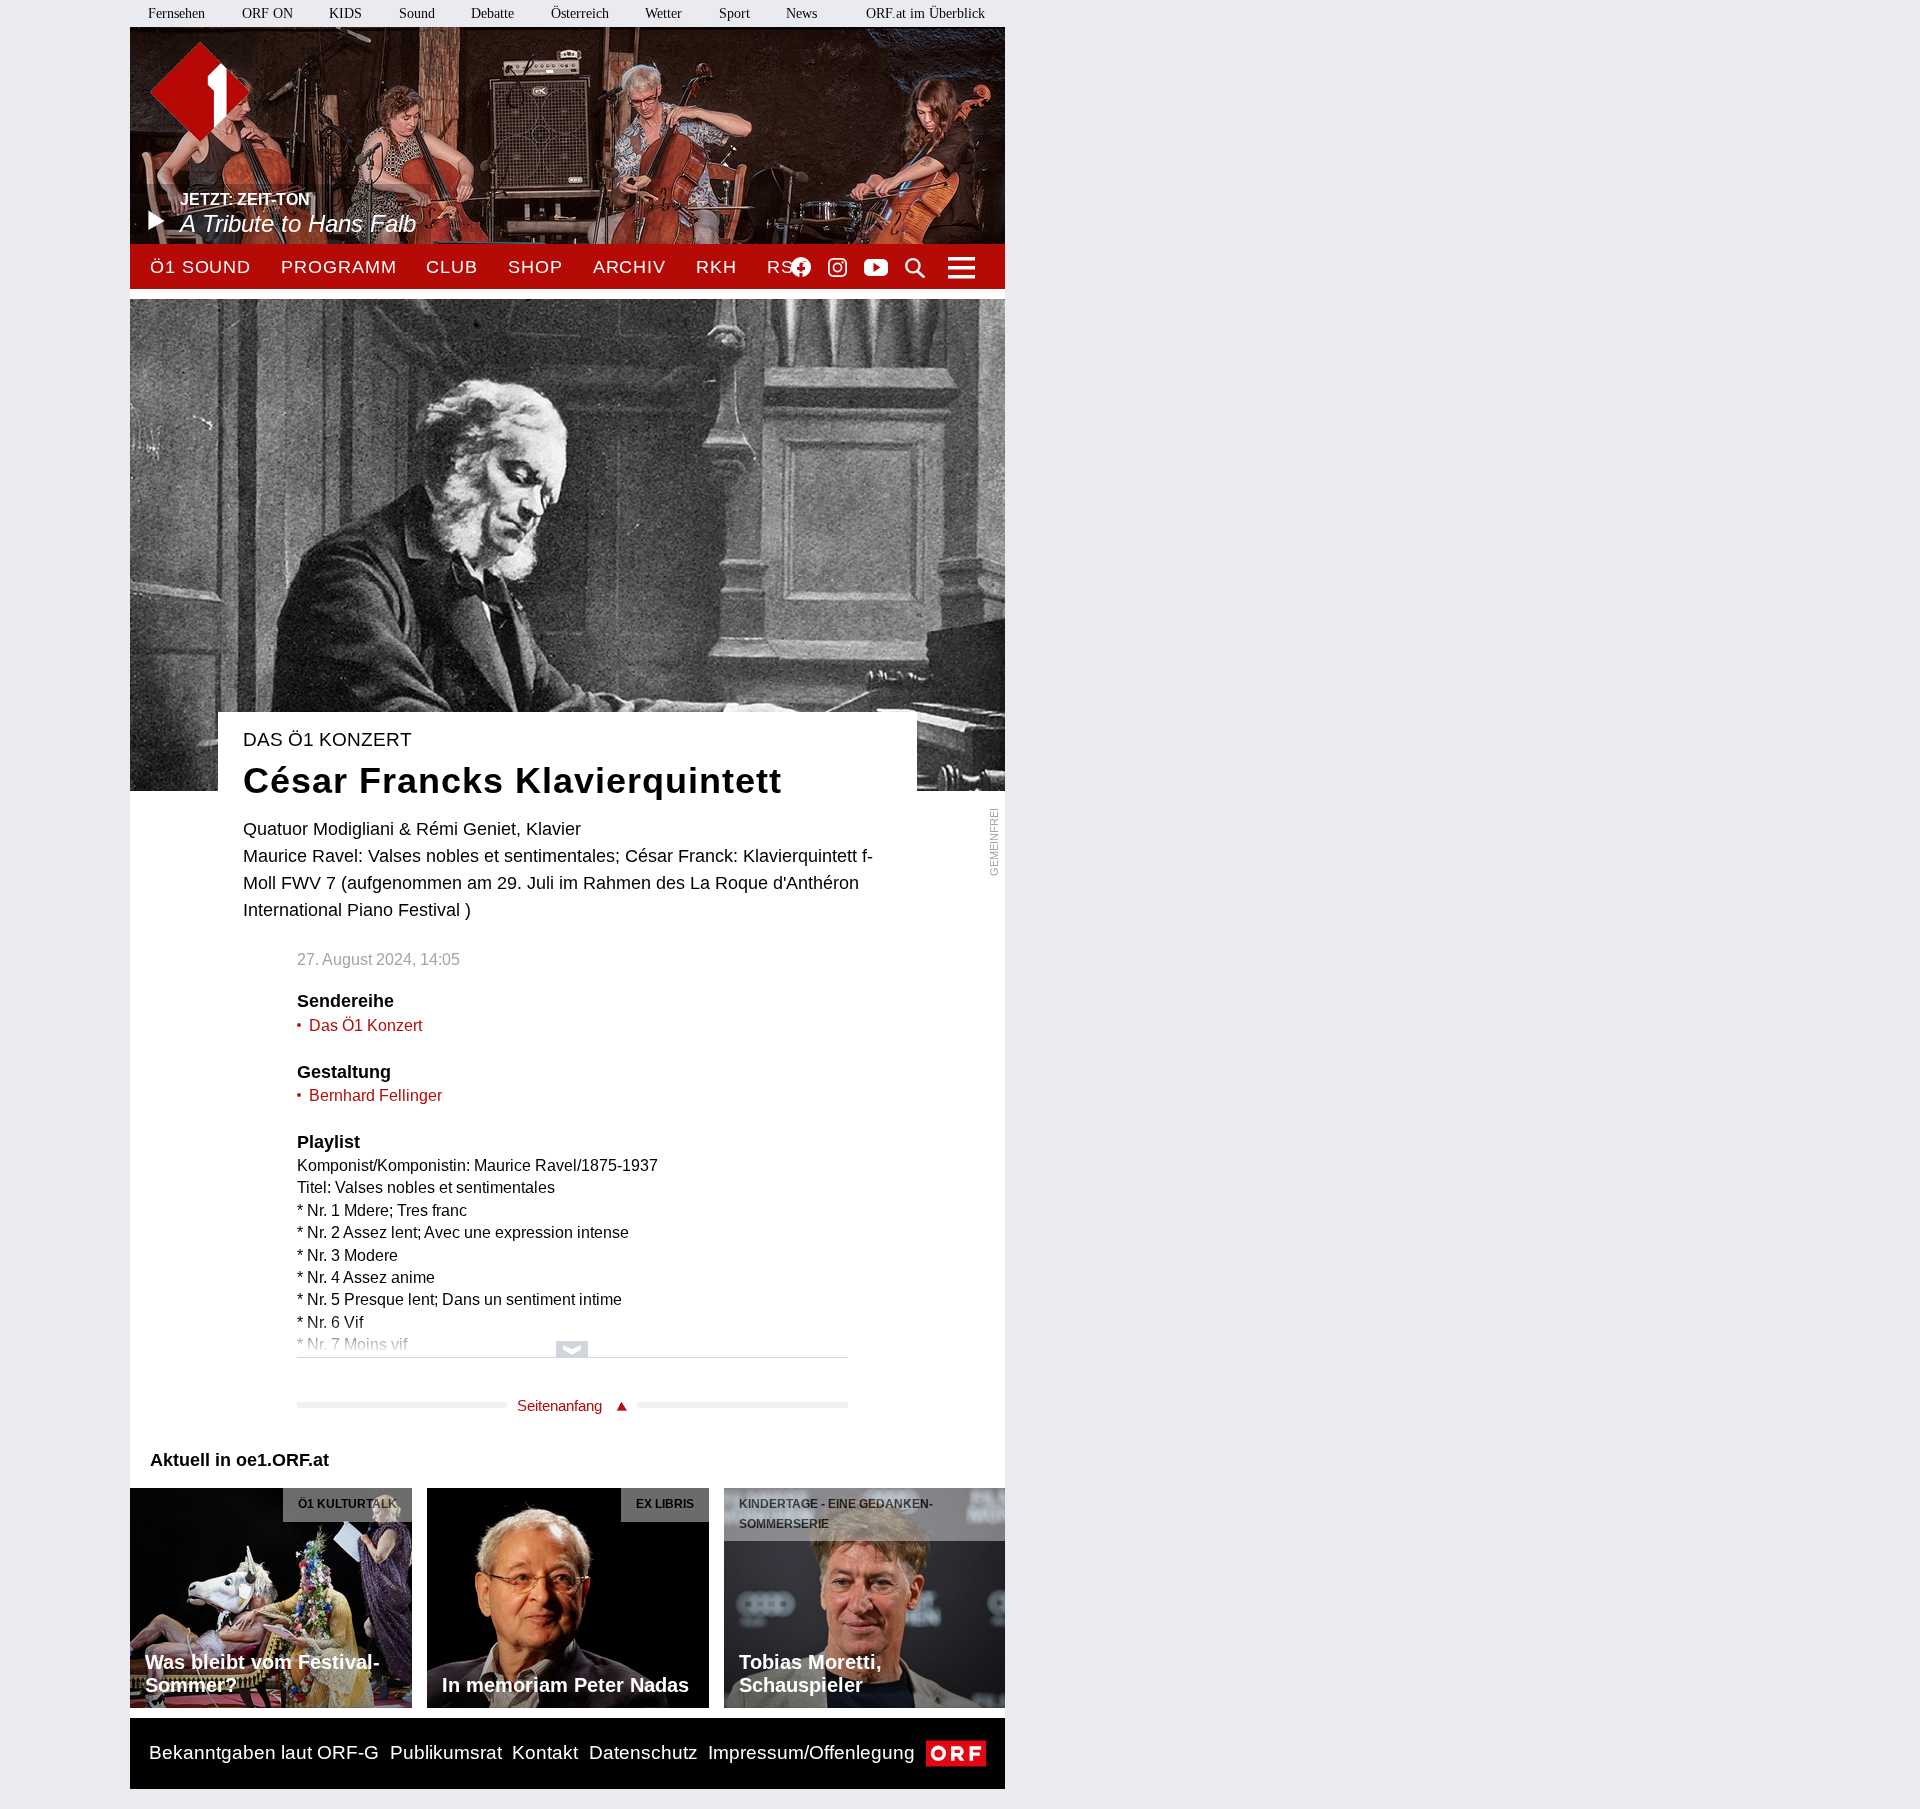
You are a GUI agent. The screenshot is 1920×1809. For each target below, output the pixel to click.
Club (452, 267)
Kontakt (545, 1752)
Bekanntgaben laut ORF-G (264, 1752)
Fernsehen (176, 13)
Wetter (663, 13)
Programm (338, 267)
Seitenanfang (559, 1405)
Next (989, 1593)
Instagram (837, 268)
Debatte (492, 13)
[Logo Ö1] (200, 92)
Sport (734, 13)
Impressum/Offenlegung (811, 1752)
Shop (535, 267)
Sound (417, 13)
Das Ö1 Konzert (365, 1025)
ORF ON (267, 13)
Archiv (629, 267)
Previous (146, 1593)
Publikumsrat (446, 1752)
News (801, 13)
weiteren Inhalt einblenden (572, 1339)
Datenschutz (643, 1752)
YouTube (876, 269)
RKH (716, 267)
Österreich (580, 13)
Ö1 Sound (200, 267)
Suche (915, 268)
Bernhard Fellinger (375, 1095)
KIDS (345, 13)
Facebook (801, 267)
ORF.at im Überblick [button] (925, 13)
